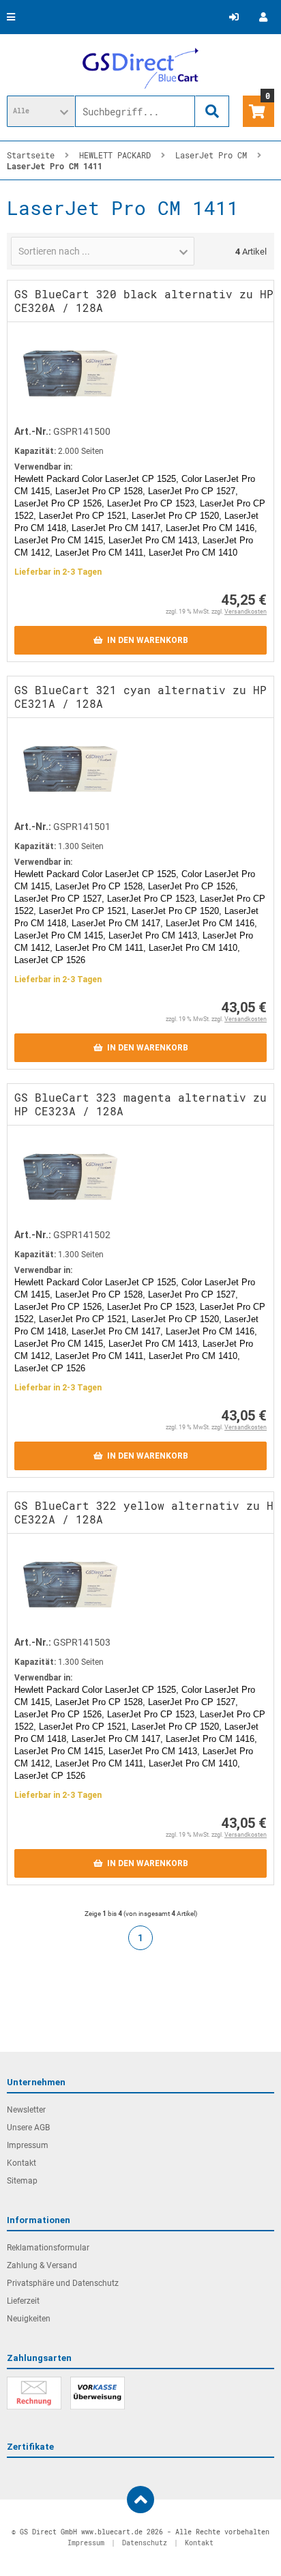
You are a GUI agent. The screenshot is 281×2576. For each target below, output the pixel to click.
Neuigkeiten (29, 2319)
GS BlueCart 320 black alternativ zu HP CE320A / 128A (144, 301)
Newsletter (26, 2110)
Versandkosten (246, 612)
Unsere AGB (28, 2128)
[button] (41, 111)
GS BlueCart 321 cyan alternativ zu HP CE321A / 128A (140, 697)
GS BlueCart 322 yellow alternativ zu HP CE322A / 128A (147, 1512)
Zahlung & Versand (42, 2265)
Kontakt (21, 2163)
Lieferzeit (23, 2301)
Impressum (28, 2145)
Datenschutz (145, 2543)
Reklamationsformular (48, 2248)
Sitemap (22, 2181)
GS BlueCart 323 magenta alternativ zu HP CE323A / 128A (140, 1104)
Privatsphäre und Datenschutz (63, 2283)
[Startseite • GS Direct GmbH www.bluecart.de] (140, 68)
